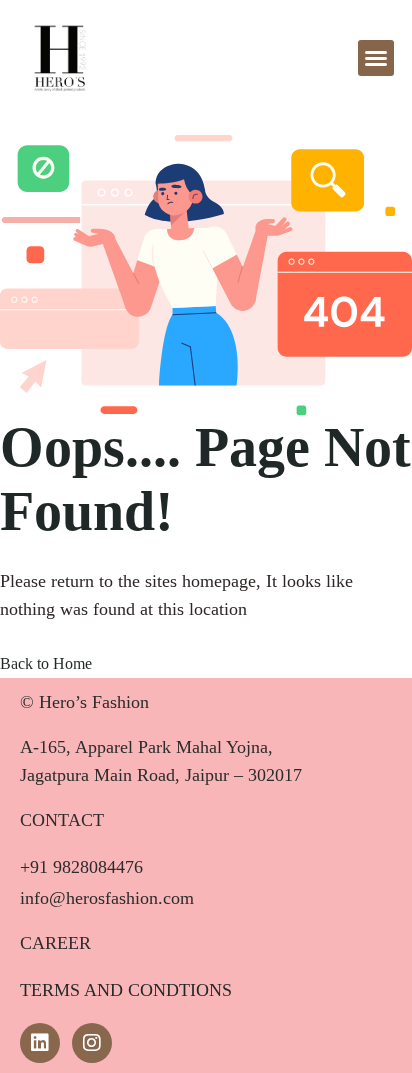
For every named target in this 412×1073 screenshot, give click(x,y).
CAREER (55, 943)
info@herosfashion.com (107, 898)
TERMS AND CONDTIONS (126, 990)
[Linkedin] (40, 1043)
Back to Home (46, 663)
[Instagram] (92, 1043)
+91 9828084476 (81, 867)
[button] (376, 58)
